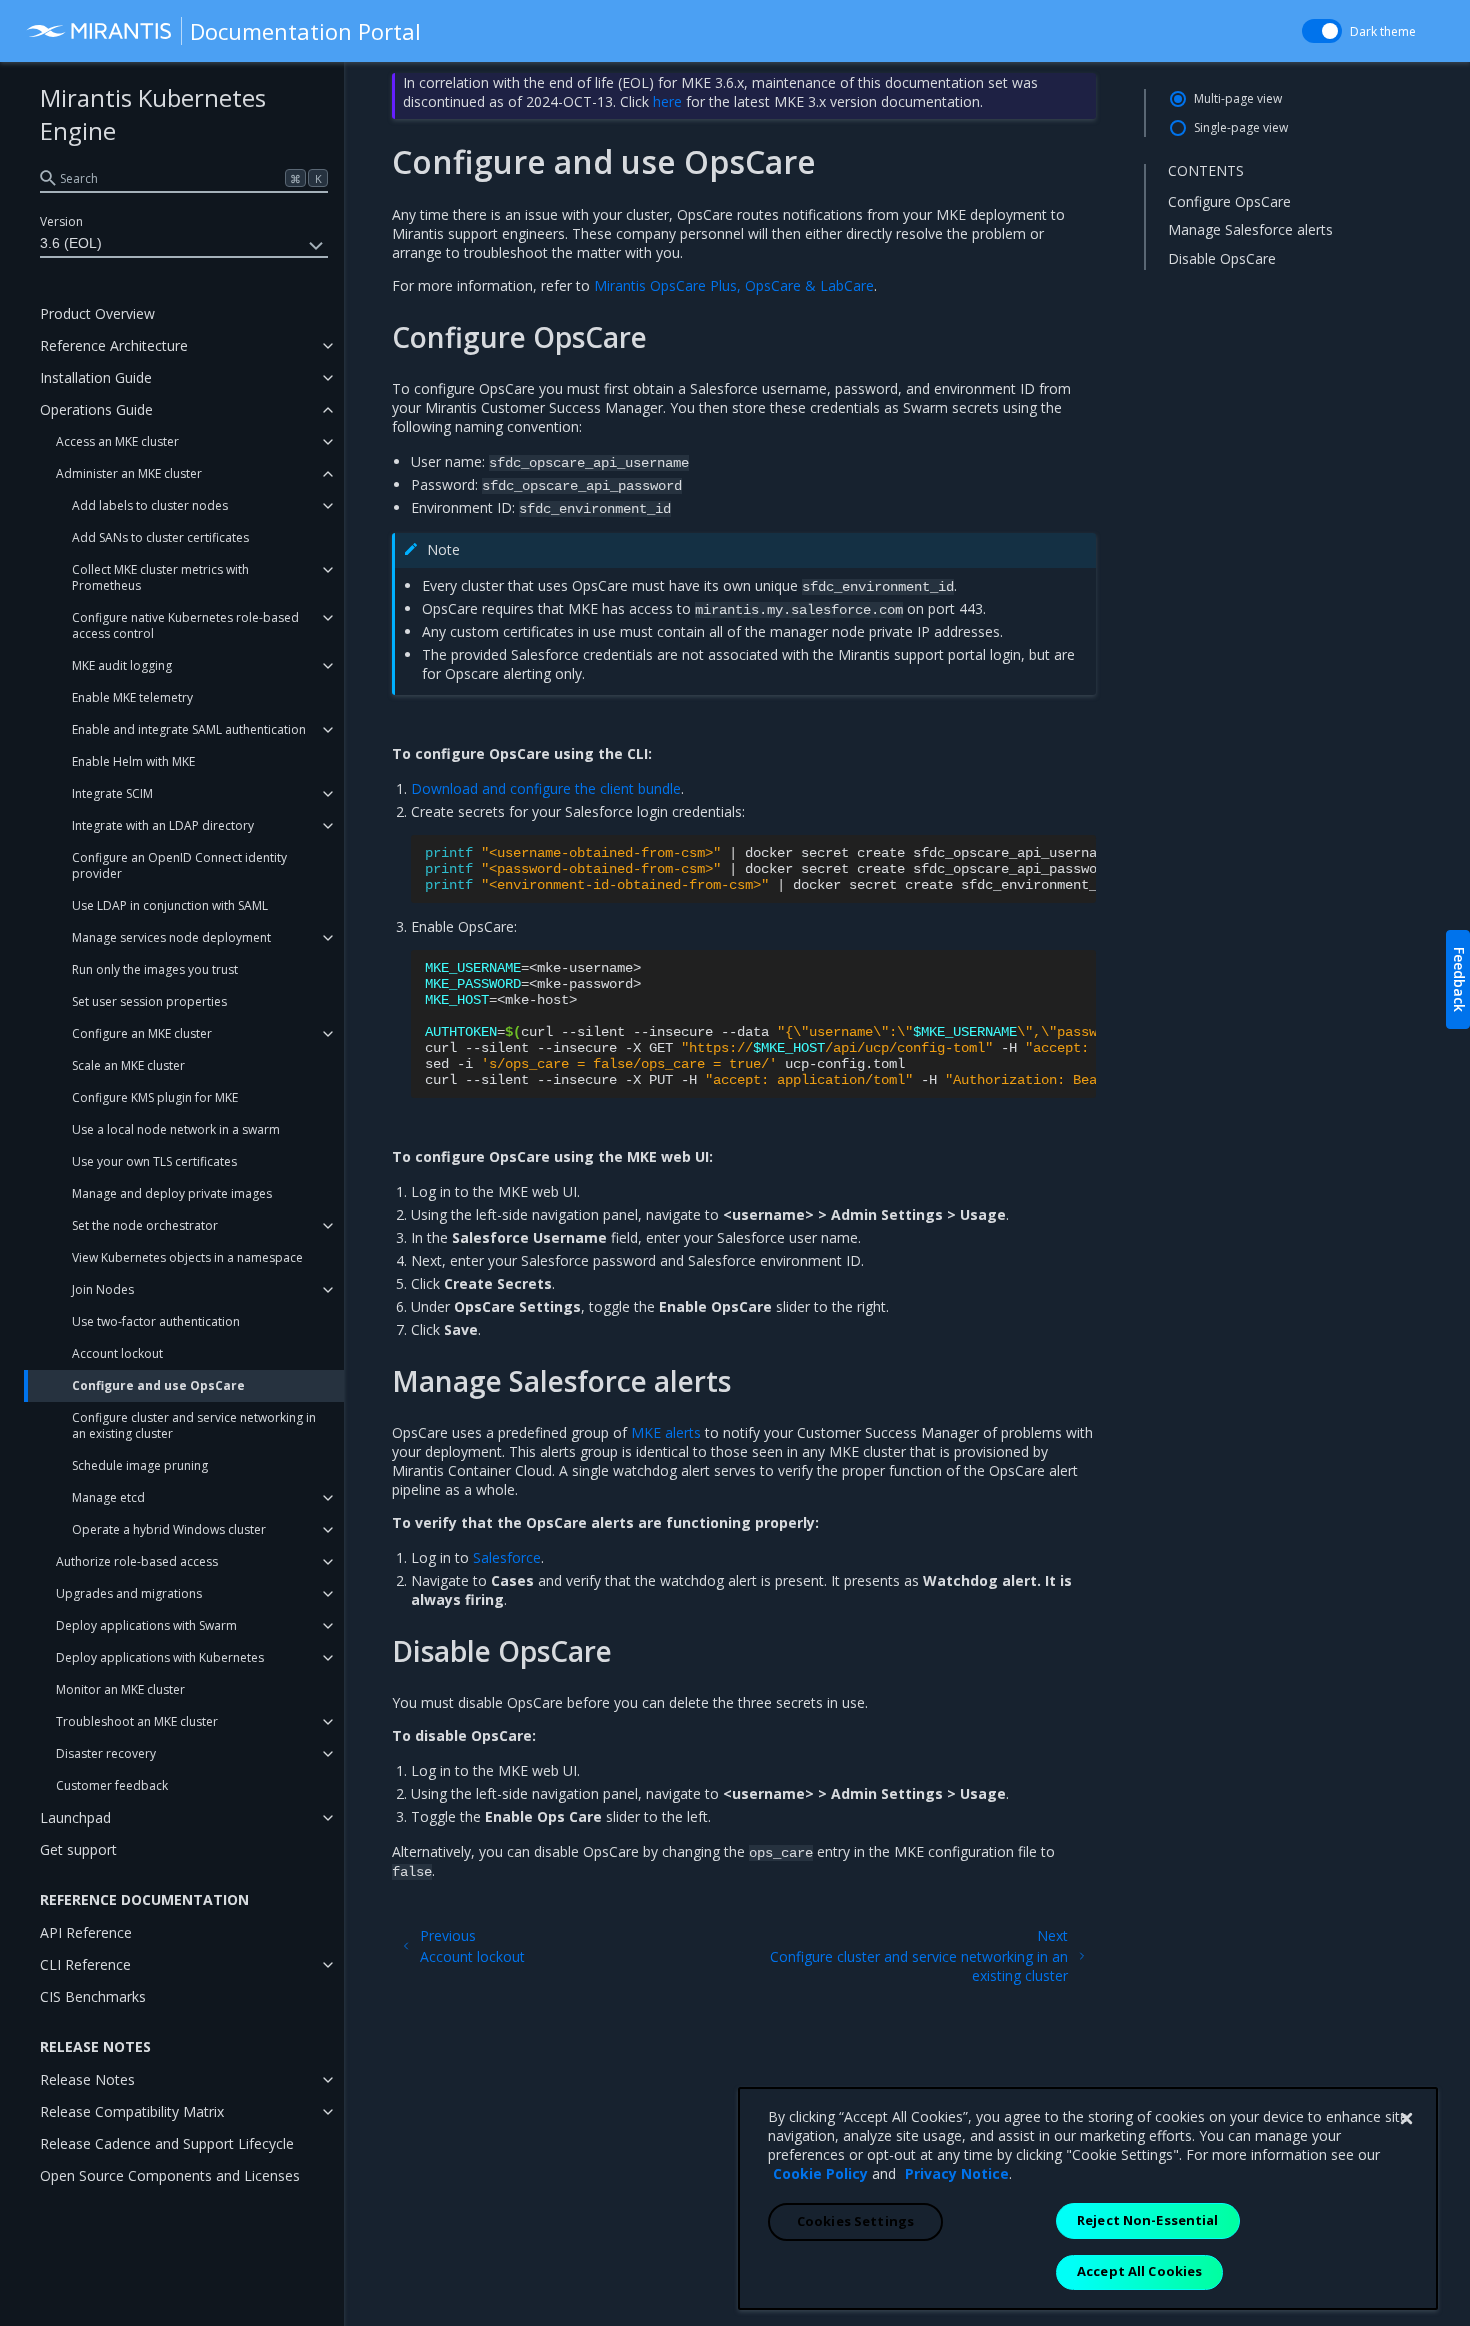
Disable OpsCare (1222, 258)
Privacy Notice (957, 2173)
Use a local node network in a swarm (176, 1129)
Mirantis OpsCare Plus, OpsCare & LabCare (734, 285)
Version (61, 221)
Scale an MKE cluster (128, 1065)
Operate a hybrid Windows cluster (169, 1529)
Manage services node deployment (171, 937)
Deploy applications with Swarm (146, 1625)
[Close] (1406, 2119)
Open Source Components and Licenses (170, 2175)
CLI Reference (85, 1964)
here (667, 101)
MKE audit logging (122, 665)
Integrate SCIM (112, 793)
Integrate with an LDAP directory (163, 825)
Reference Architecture (114, 345)
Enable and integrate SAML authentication (189, 729)
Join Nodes (103, 1289)
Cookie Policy (820, 2173)
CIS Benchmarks (93, 1996)
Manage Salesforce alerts (1250, 229)
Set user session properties (149, 1001)
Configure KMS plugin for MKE (155, 1097)
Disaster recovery (106, 1753)
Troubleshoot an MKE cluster (137, 1721)
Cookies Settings (855, 2221)
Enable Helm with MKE (133, 761)
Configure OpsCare (1229, 200)
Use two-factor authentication (156, 1321)
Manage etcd (108, 1497)
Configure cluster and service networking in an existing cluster (194, 1425)
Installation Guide (96, 377)
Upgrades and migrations (129, 1593)
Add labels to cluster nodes (150, 505)
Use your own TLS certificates (154, 1161)
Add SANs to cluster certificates (160, 537)
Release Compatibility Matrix (132, 2111)
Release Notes (87, 2079)
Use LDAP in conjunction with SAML (170, 905)
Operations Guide (96, 409)
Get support (78, 1849)
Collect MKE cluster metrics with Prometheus (160, 577)
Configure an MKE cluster (142, 1033)
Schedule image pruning (140, 1465)
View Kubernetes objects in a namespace (187, 1257)
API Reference (86, 1932)
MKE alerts (666, 1432)
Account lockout (117, 1353)
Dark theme (1383, 31)
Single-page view (1241, 127)
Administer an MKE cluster (129, 473)
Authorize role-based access (137, 1561)
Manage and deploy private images (172, 1193)
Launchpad (75, 1817)
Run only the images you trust (155, 969)
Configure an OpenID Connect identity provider (179, 865)
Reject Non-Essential (1148, 2220)
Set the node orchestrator (145, 1225)
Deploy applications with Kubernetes (160, 1657)
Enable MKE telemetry (132, 697)
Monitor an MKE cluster (120, 1689)
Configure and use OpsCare (158, 1385)
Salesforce (507, 1557)
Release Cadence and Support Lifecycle (167, 2143)
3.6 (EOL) (71, 243)
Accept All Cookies (1139, 2271)
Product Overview (97, 313)
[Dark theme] (1322, 31)
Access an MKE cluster (117, 441)
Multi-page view (1238, 98)
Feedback (1459, 979)
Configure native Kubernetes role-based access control (185, 625)
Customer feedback (112, 1785)
